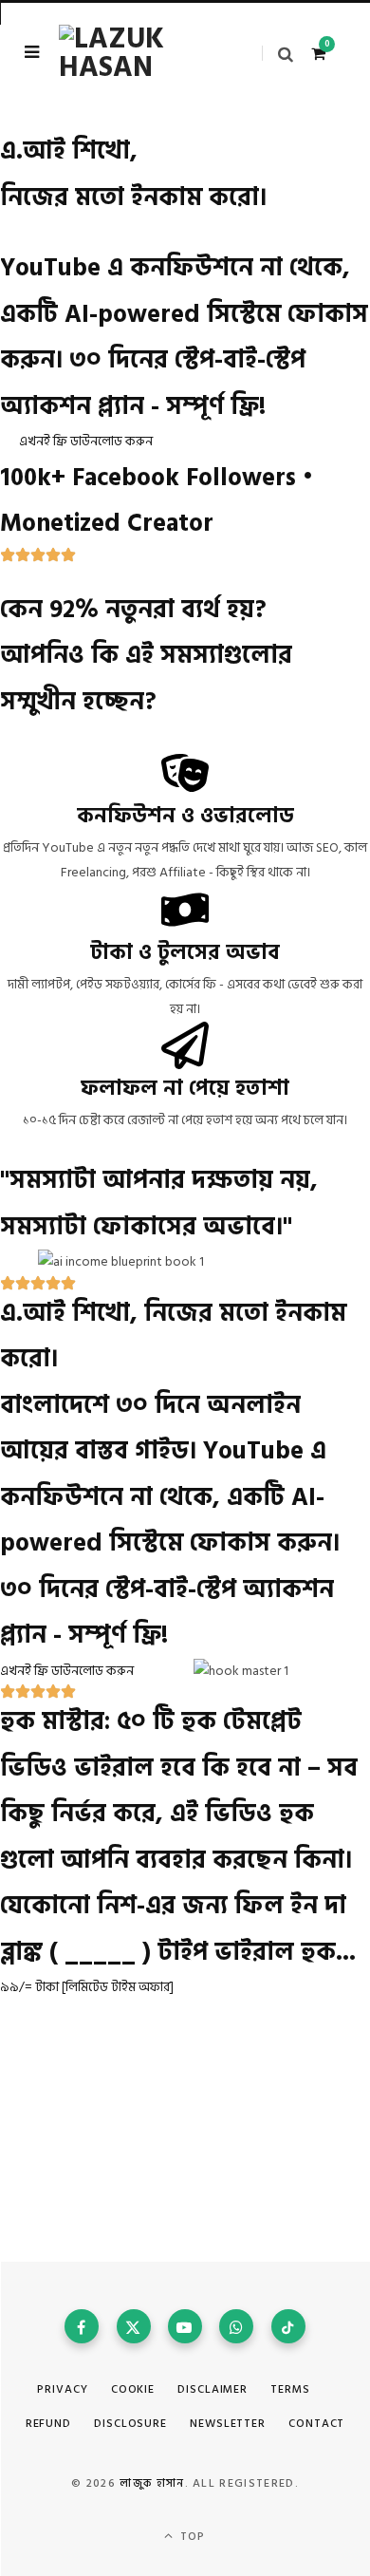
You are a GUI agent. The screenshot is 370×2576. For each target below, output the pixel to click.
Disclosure (130, 2424)
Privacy (62, 2389)
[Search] (277, 54)
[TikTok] (288, 2326)
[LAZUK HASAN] (133, 53)
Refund (48, 2424)
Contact (316, 2424)
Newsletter (228, 2424)
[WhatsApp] (236, 2326)
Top (191, 2537)
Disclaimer (213, 2389)
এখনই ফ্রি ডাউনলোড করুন (86, 441)
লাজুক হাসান (152, 2483)
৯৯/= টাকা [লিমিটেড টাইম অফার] (87, 1987)
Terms (290, 2389)
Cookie (133, 2389)
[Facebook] (82, 2326)
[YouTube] (185, 2326)
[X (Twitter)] (134, 2326)
